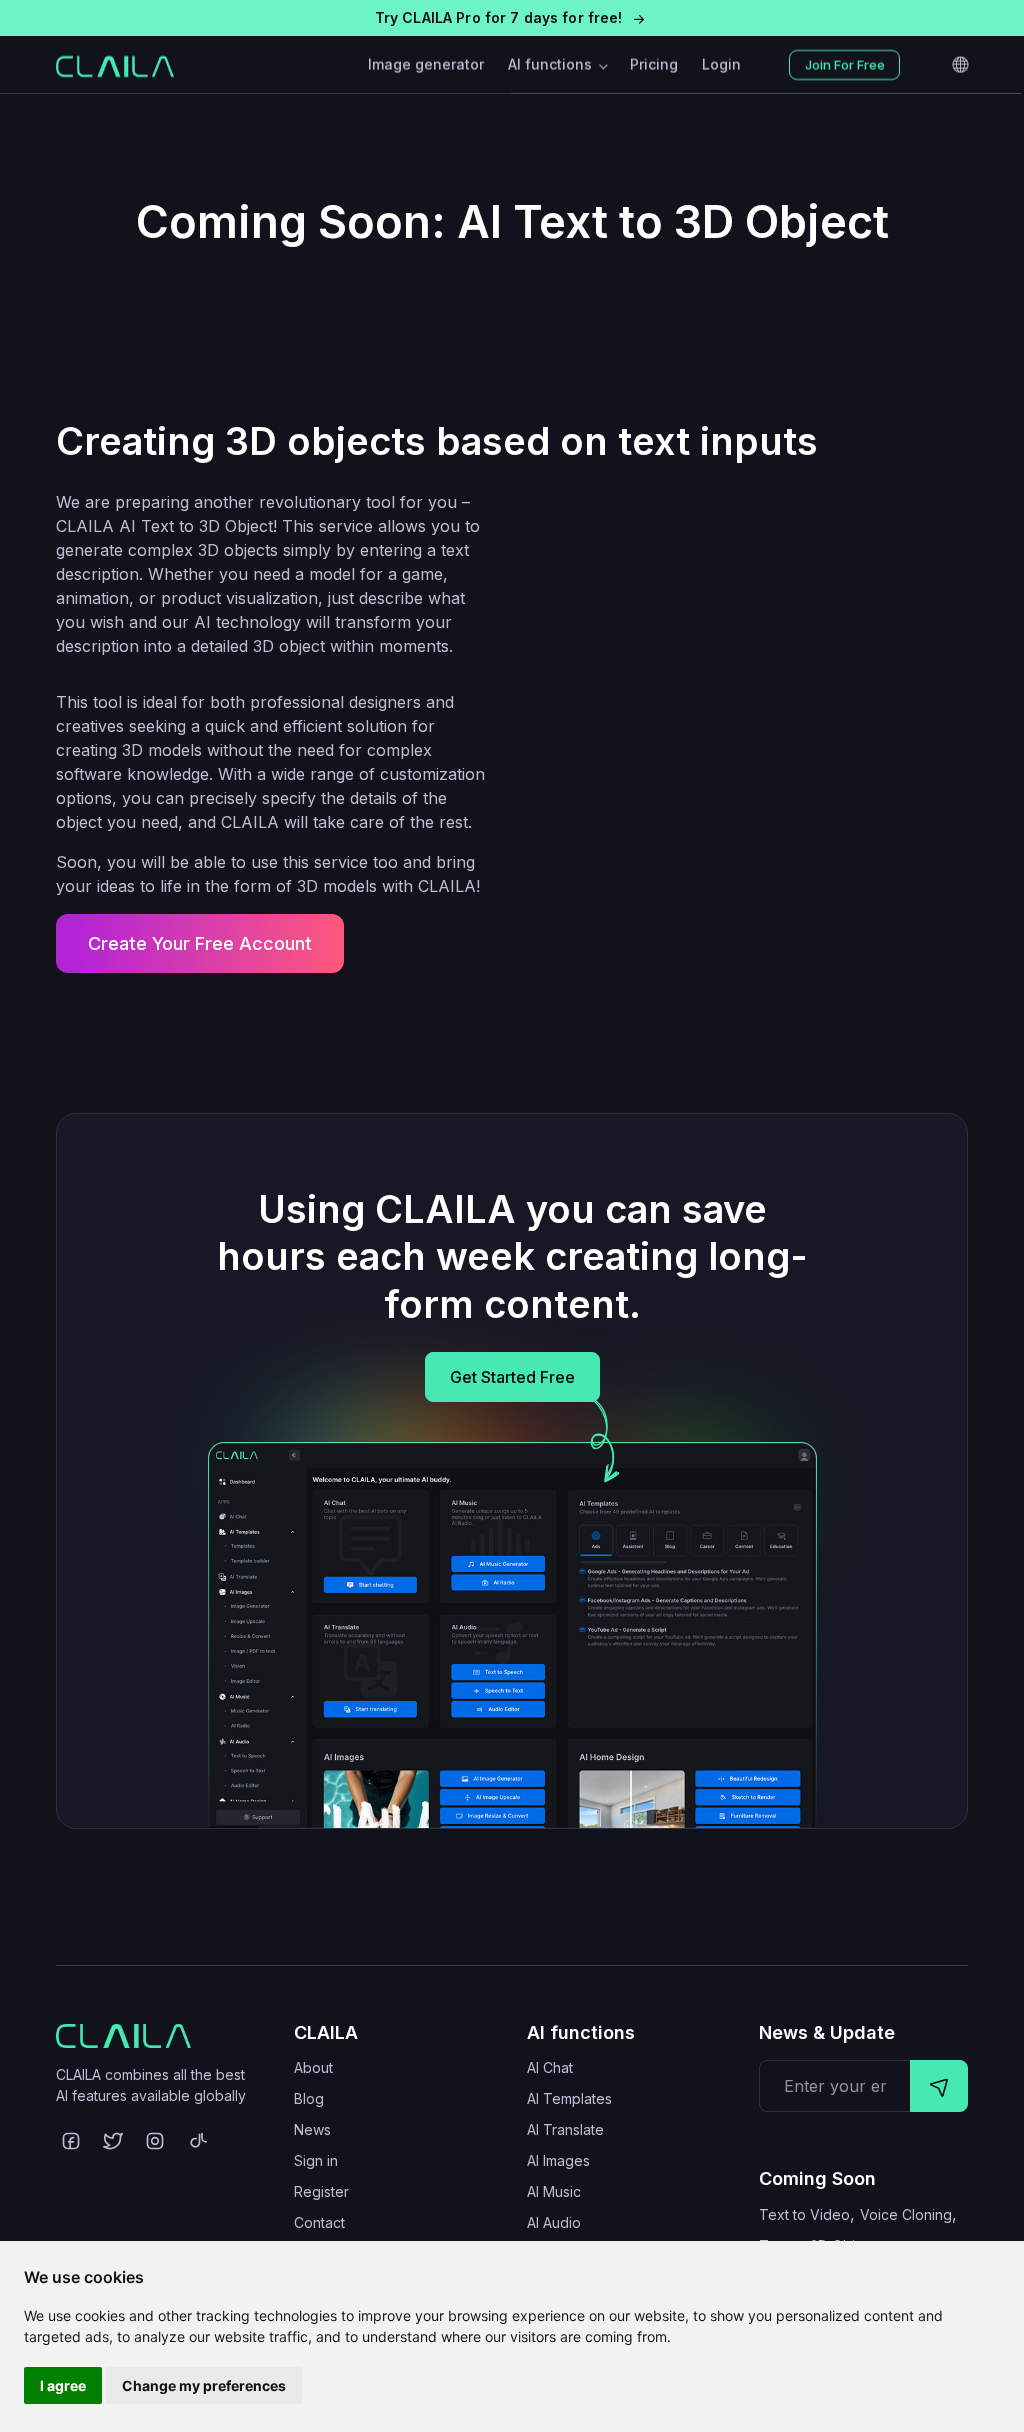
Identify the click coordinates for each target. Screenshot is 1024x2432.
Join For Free (845, 65)
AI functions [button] (552, 64)
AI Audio (554, 2222)
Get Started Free (512, 1377)
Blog (309, 2098)
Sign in (316, 2160)
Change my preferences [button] (204, 2385)
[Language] (960, 65)
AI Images (558, 2160)
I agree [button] (63, 2385)
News (312, 2129)
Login (721, 64)
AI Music (554, 2191)
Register (321, 2191)
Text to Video (804, 2214)
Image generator (426, 64)
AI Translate (565, 2129)
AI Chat (550, 2067)
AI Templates (569, 2098)
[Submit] (939, 2086)
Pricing (654, 64)
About (313, 2067)
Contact (319, 2222)
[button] (512, 18)
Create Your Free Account (200, 943)
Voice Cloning (906, 2214)
